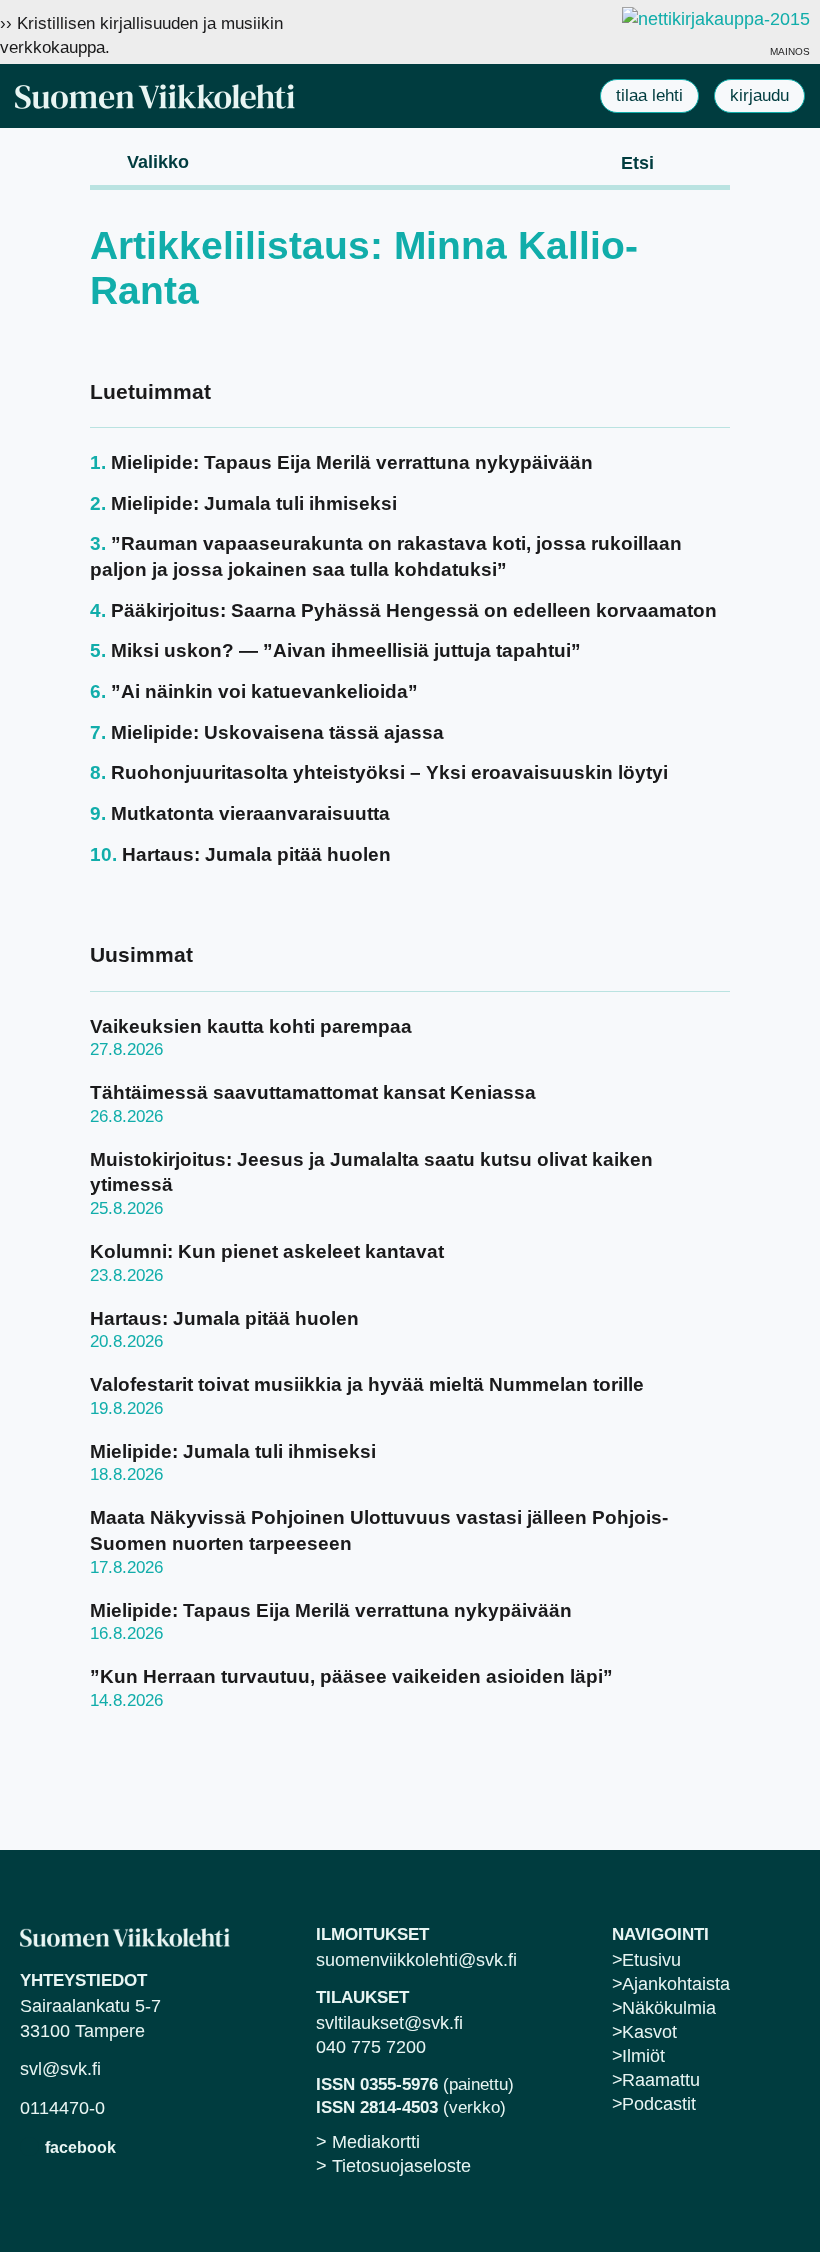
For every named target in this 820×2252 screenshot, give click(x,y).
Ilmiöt (643, 2056)
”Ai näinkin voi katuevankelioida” (264, 691)
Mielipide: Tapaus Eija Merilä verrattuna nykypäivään (352, 462)
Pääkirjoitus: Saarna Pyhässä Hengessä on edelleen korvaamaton (414, 610)
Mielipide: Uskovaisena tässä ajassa (277, 732)
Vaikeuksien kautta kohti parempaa (251, 1026)
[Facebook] (29, 2146)
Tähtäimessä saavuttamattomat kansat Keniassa (313, 1092)
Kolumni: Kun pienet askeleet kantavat (267, 1251)
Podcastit (659, 2104)
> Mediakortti (368, 2142)
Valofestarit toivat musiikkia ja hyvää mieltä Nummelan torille (367, 1384)
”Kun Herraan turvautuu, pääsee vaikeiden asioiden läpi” (351, 1676)
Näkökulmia (669, 2008)
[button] (142, 160)
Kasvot (649, 2032)
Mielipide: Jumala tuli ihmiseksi (254, 503)
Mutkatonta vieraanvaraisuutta (250, 813)
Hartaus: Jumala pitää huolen (256, 854)
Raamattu (661, 2080)
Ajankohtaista (676, 1984)
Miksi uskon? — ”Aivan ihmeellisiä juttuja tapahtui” (346, 650)
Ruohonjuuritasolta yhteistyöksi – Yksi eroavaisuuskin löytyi (389, 772)
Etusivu (651, 1960)
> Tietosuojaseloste (393, 2166)
